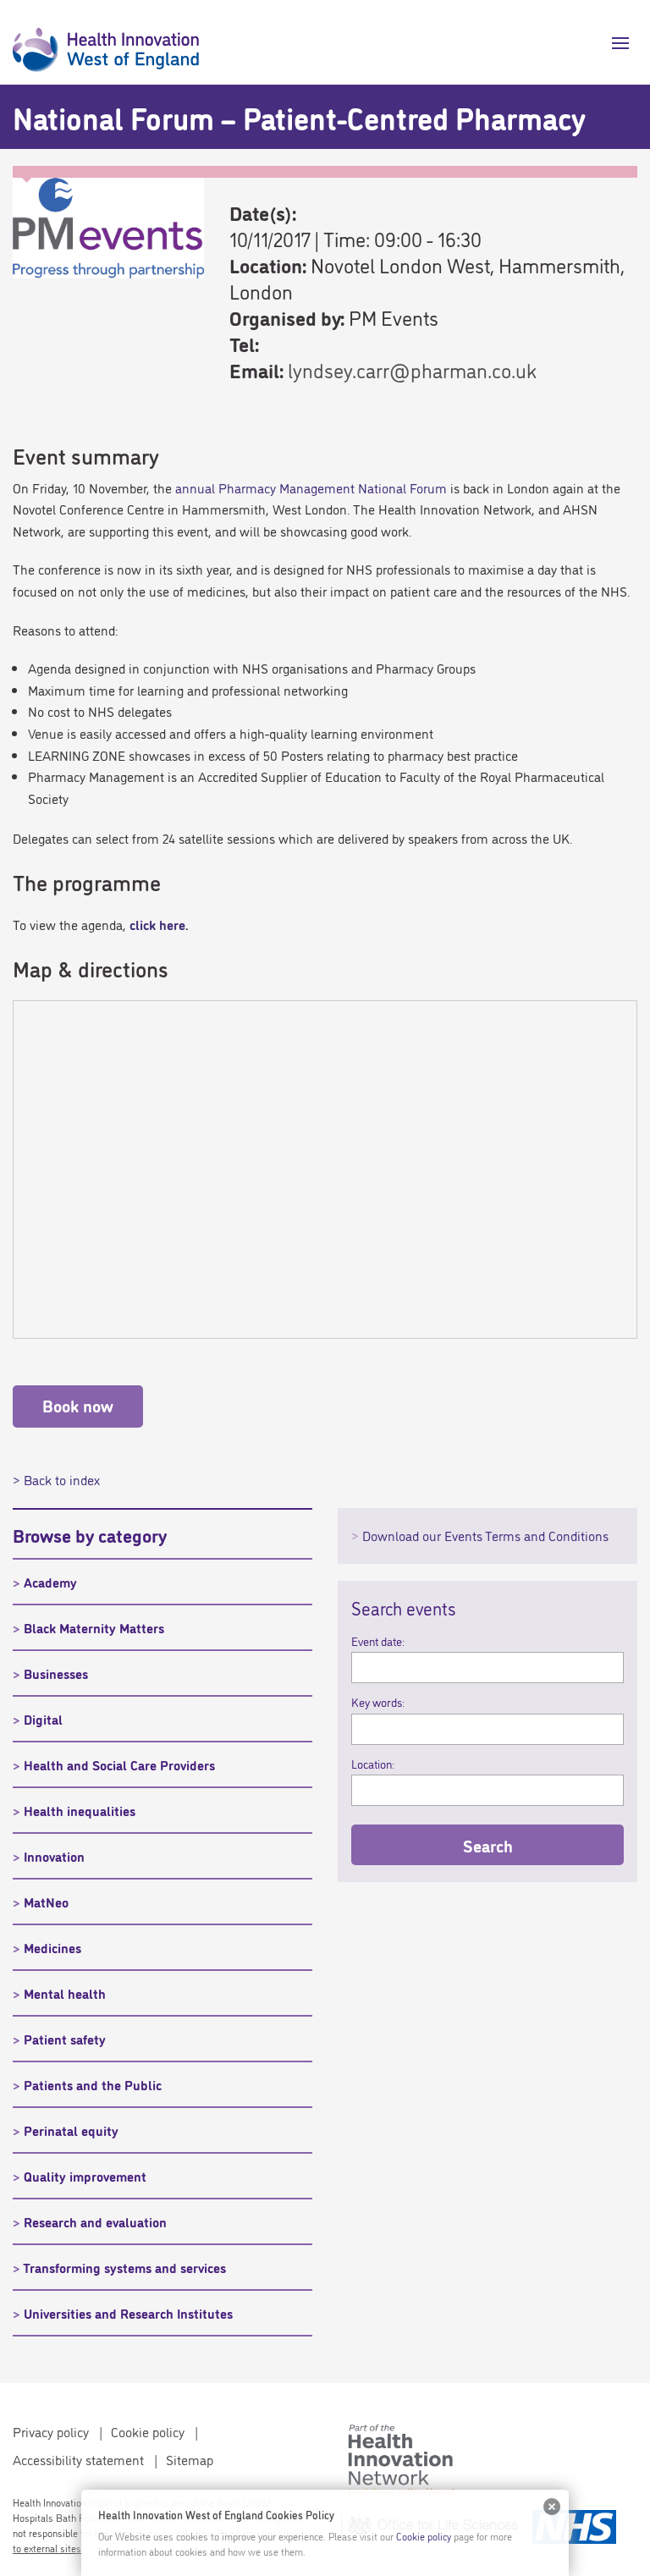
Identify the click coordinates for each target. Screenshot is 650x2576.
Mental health (65, 1993)
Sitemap (190, 2459)
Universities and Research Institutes (128, 2313)
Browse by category (90, 1534)
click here (157, 924)
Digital (43, 1719)
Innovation (54, 1856)
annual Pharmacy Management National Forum (311, 487)
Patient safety (65, 2039)
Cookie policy (148, 2431)
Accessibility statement (78, 2459)
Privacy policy (51, 2431)
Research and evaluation (95, 2221)
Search (488, 1845)
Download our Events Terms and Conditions (485, 1535)
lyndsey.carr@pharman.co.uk (412, 369)
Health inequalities (80, 1810)
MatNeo (46, 1902)
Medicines (52, 1947)
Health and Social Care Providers (119, 1764)
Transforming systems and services (124, 2267)
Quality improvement (85, 2176)
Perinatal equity (71, 2130)
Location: (373, 1764)
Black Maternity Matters (94, 1627)
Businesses (56, 1673)
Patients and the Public (93, 2084)
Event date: (378, 1641)
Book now (78, 1405)
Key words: (378, 1702)
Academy (50, 1582)
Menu (614, 43)
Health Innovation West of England (106, 42)
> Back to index (56, 1479)
